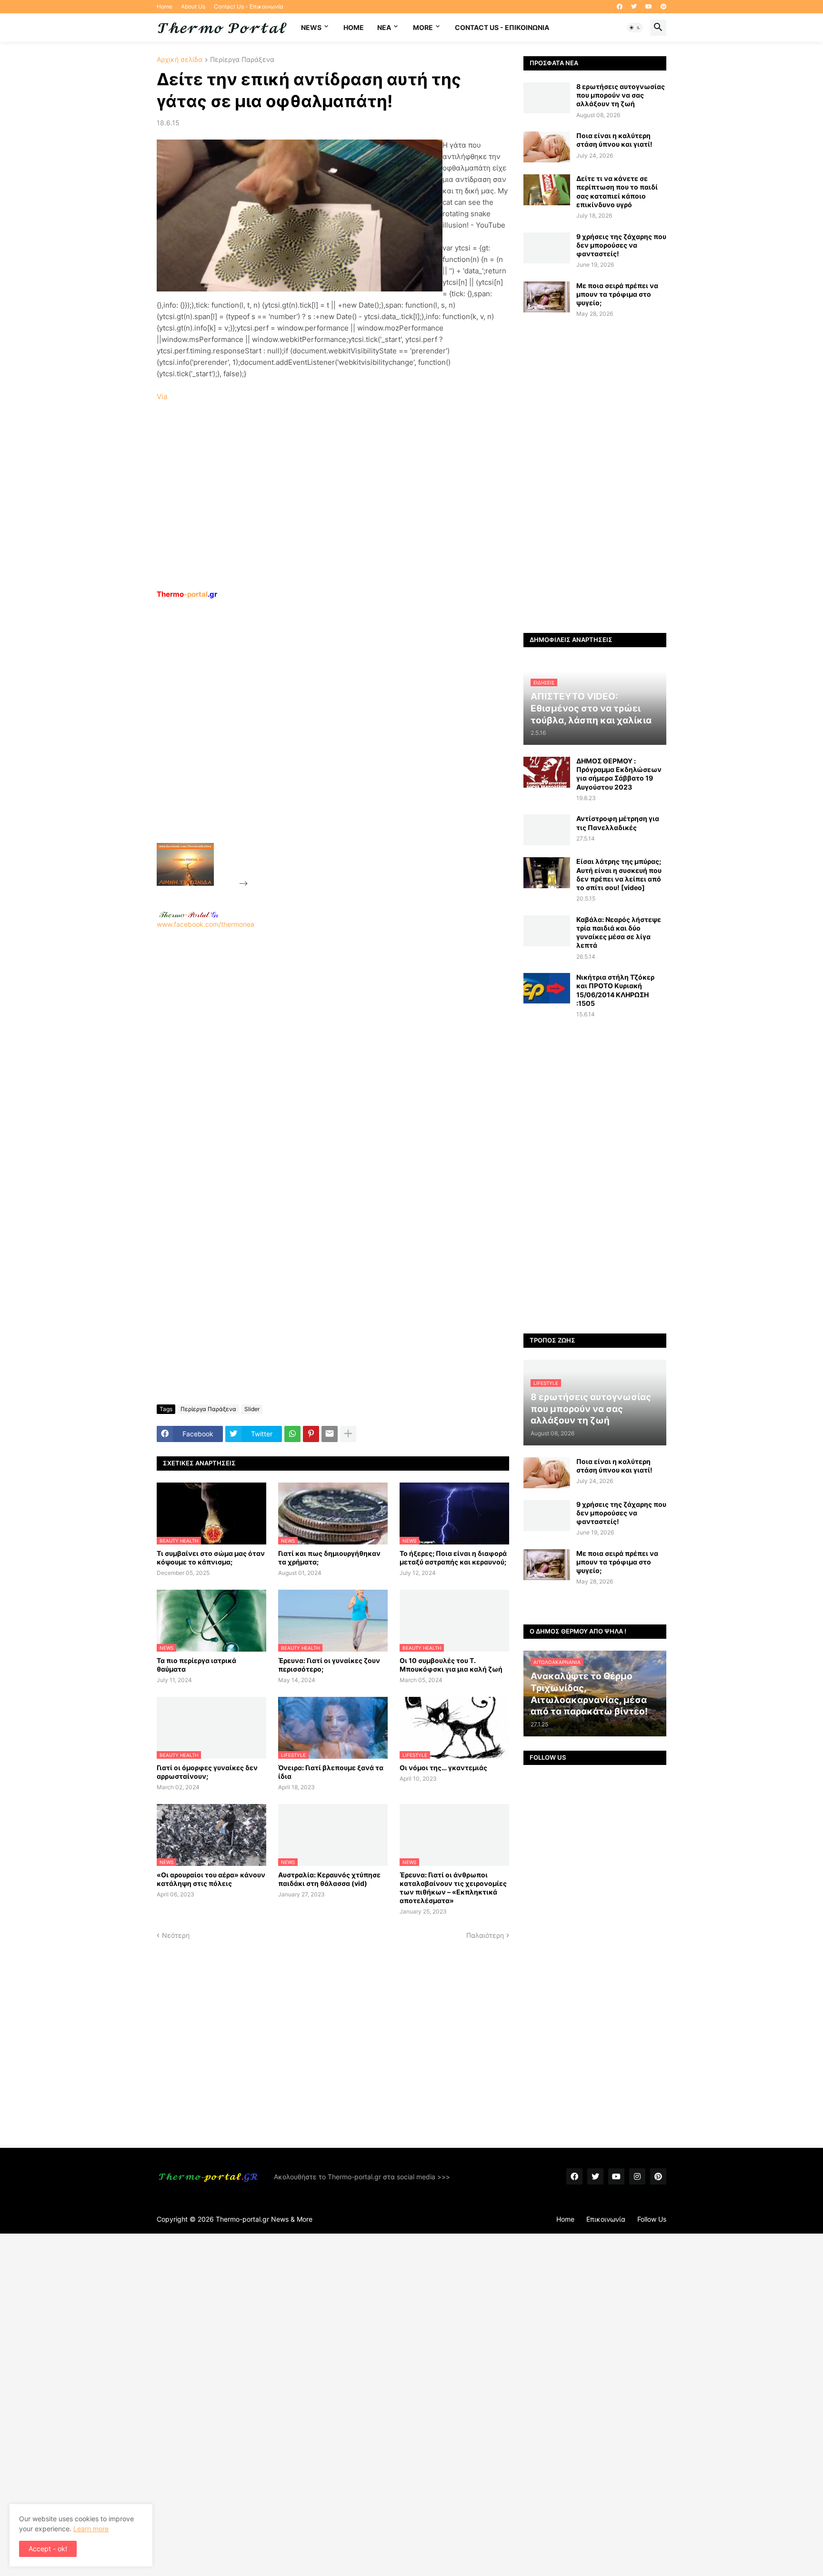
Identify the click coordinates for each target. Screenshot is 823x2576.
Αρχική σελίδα (180, 60)
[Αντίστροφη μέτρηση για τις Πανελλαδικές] (547, 830)
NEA (384, 27)
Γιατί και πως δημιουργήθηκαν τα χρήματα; (329, 1558)
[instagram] (637, 2176)
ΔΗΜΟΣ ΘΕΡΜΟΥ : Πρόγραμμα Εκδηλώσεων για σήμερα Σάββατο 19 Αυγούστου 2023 (619, 774)
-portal (187, 594)
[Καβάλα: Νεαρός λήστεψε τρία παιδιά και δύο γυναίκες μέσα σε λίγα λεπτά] (547, 931)
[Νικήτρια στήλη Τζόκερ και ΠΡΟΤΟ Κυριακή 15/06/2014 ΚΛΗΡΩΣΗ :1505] (547, 988)
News (311, 27)
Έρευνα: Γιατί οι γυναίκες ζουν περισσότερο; (329, 1665)
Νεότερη (176, 1935)
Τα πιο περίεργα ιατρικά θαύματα (196, 1665)
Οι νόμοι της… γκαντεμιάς (443, 1768)
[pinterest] (663, 7)
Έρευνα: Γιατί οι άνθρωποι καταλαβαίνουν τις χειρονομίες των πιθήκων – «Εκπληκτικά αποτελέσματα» (453, 1888)
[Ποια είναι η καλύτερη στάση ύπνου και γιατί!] (547, 147)
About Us (193, 6)
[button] (635, 28)
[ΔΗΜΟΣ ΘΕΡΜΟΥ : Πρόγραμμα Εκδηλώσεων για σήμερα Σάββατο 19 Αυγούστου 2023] (547, 772)
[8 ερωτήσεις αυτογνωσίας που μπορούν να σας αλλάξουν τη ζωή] (547, 98)
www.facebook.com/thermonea (206, 924)
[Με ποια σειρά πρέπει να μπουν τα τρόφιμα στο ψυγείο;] (547, 297)
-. (189, 914)
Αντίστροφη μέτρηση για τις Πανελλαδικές (618, 823)
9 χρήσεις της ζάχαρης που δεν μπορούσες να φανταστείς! (621, 245)
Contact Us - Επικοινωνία (249, 6)
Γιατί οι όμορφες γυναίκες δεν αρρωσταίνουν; (207, 1772)
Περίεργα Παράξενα (242, 60)
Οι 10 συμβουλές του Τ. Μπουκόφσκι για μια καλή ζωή (451, 1665)
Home (165, 6)
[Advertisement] (321, 743)
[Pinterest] (311, 1434)
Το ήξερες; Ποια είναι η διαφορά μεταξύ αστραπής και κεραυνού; (453, 1558)
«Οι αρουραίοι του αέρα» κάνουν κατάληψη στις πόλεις (211, 1879)
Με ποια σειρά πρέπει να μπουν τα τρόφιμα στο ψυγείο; (617, 294)
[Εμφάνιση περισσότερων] (348, 1434)
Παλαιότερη (485, 1935)
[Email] (330, 1434)
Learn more (91, 2529)
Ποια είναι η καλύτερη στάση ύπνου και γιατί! (614, 140)
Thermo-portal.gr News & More (264, 2219)
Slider (252, 1409)
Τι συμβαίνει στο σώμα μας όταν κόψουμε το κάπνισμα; (211, 1558)
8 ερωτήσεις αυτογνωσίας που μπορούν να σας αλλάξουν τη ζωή (621, 95)
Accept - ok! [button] (48, 2549)
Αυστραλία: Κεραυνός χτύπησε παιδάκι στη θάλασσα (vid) (329, 1879)
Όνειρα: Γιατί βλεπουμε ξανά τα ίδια (331, 1772)
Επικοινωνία (606, 2219)
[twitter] (634, 7)
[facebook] (620, 7)
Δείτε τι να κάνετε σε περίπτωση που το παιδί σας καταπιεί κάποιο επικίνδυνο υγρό (617, 191)
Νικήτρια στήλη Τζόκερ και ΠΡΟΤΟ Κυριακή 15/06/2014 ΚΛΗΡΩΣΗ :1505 (615, 990)
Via (162, 396)
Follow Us (652, 2219)
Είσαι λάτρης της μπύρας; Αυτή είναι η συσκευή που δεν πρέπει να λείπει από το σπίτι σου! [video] (619, 874)
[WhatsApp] (292, 1434)
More (423, 27)
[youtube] (649, 7)
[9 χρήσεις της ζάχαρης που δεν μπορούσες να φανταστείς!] (547, 248)
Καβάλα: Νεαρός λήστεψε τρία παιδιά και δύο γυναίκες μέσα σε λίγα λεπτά (619, 932)
